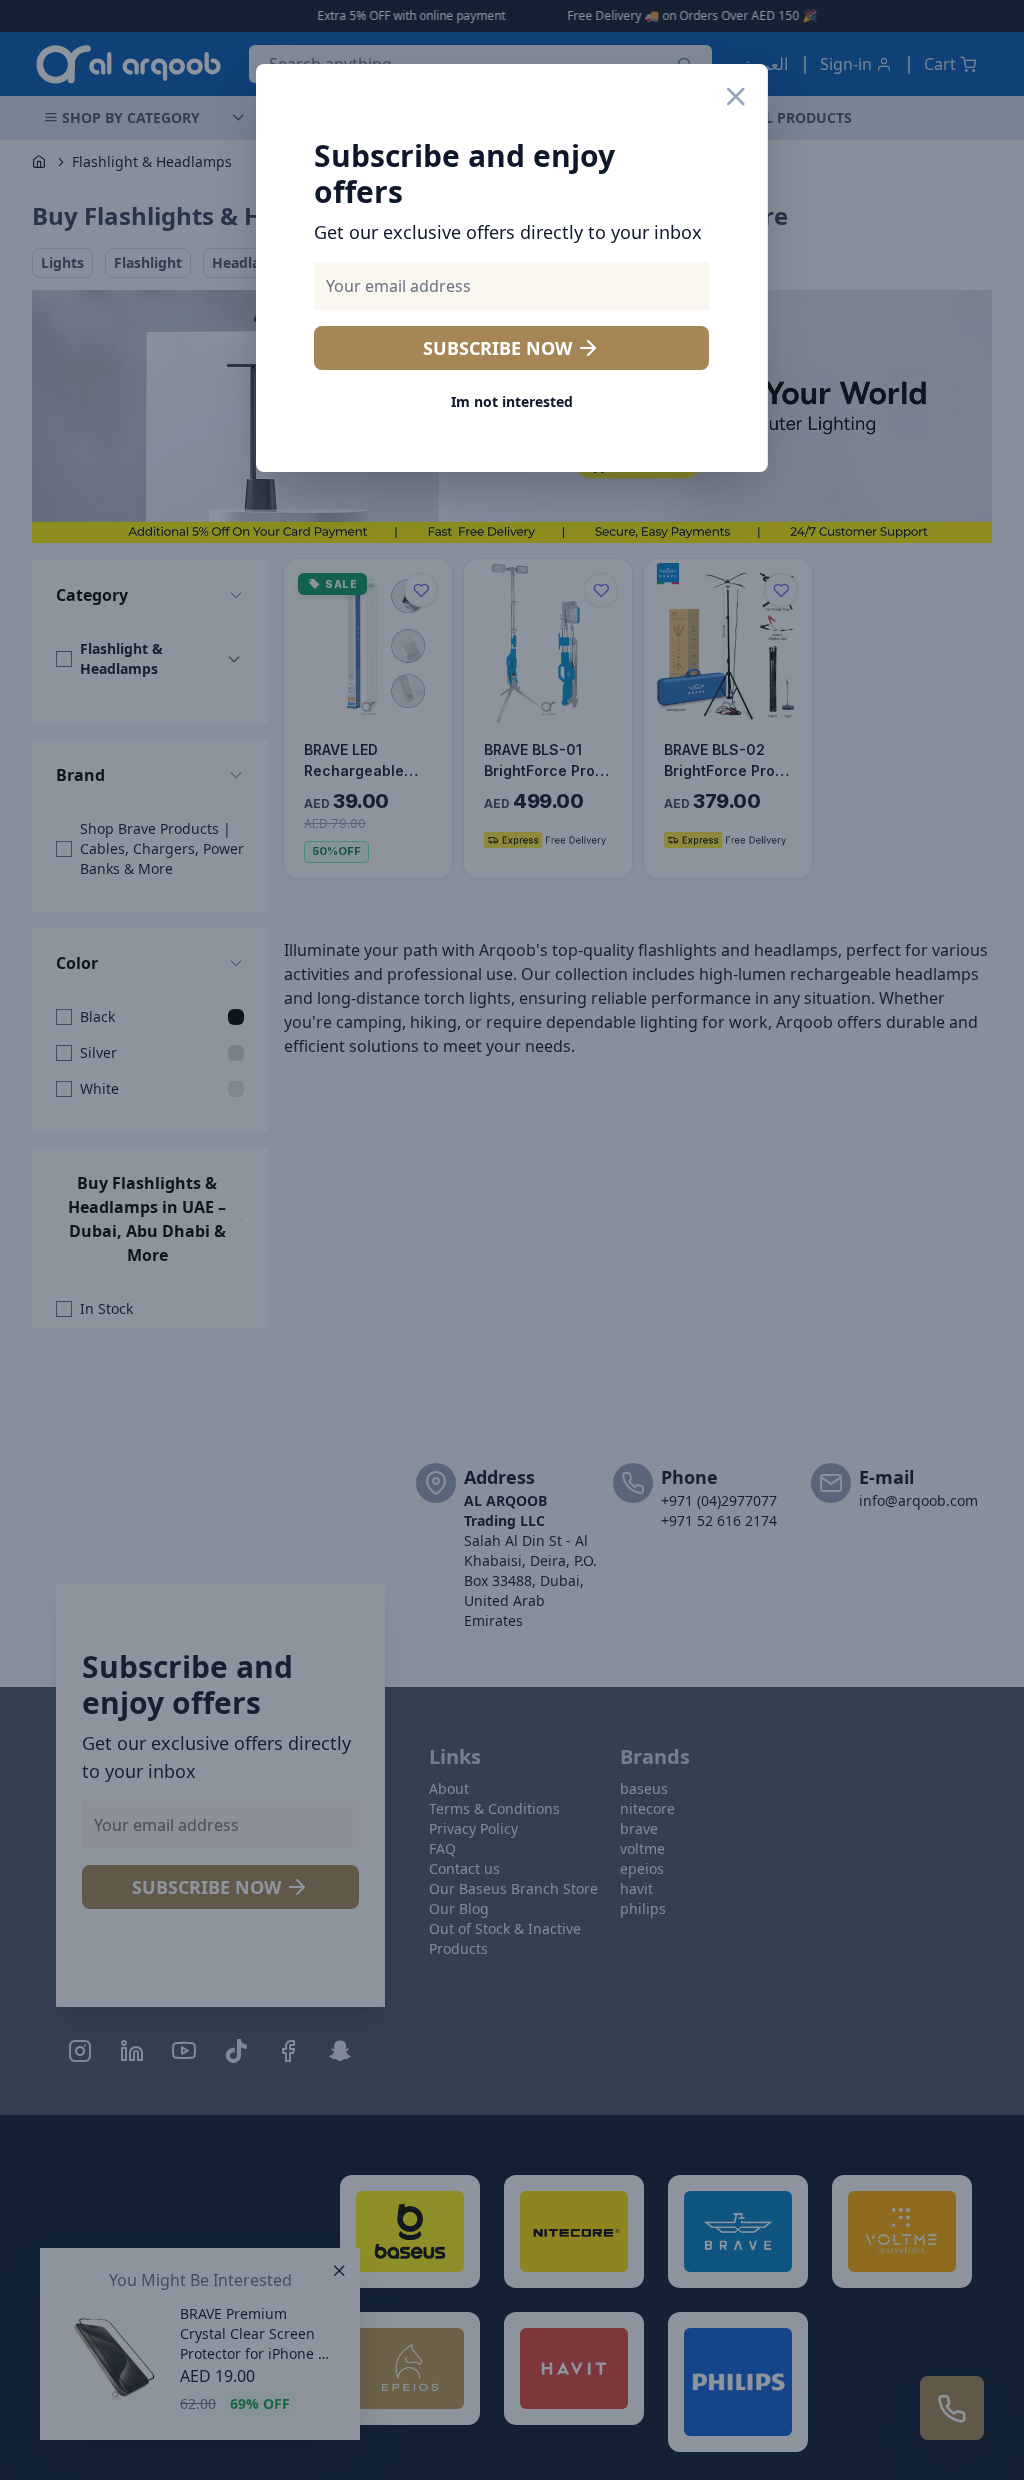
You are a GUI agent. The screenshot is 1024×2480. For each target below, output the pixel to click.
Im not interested (512, 401)
